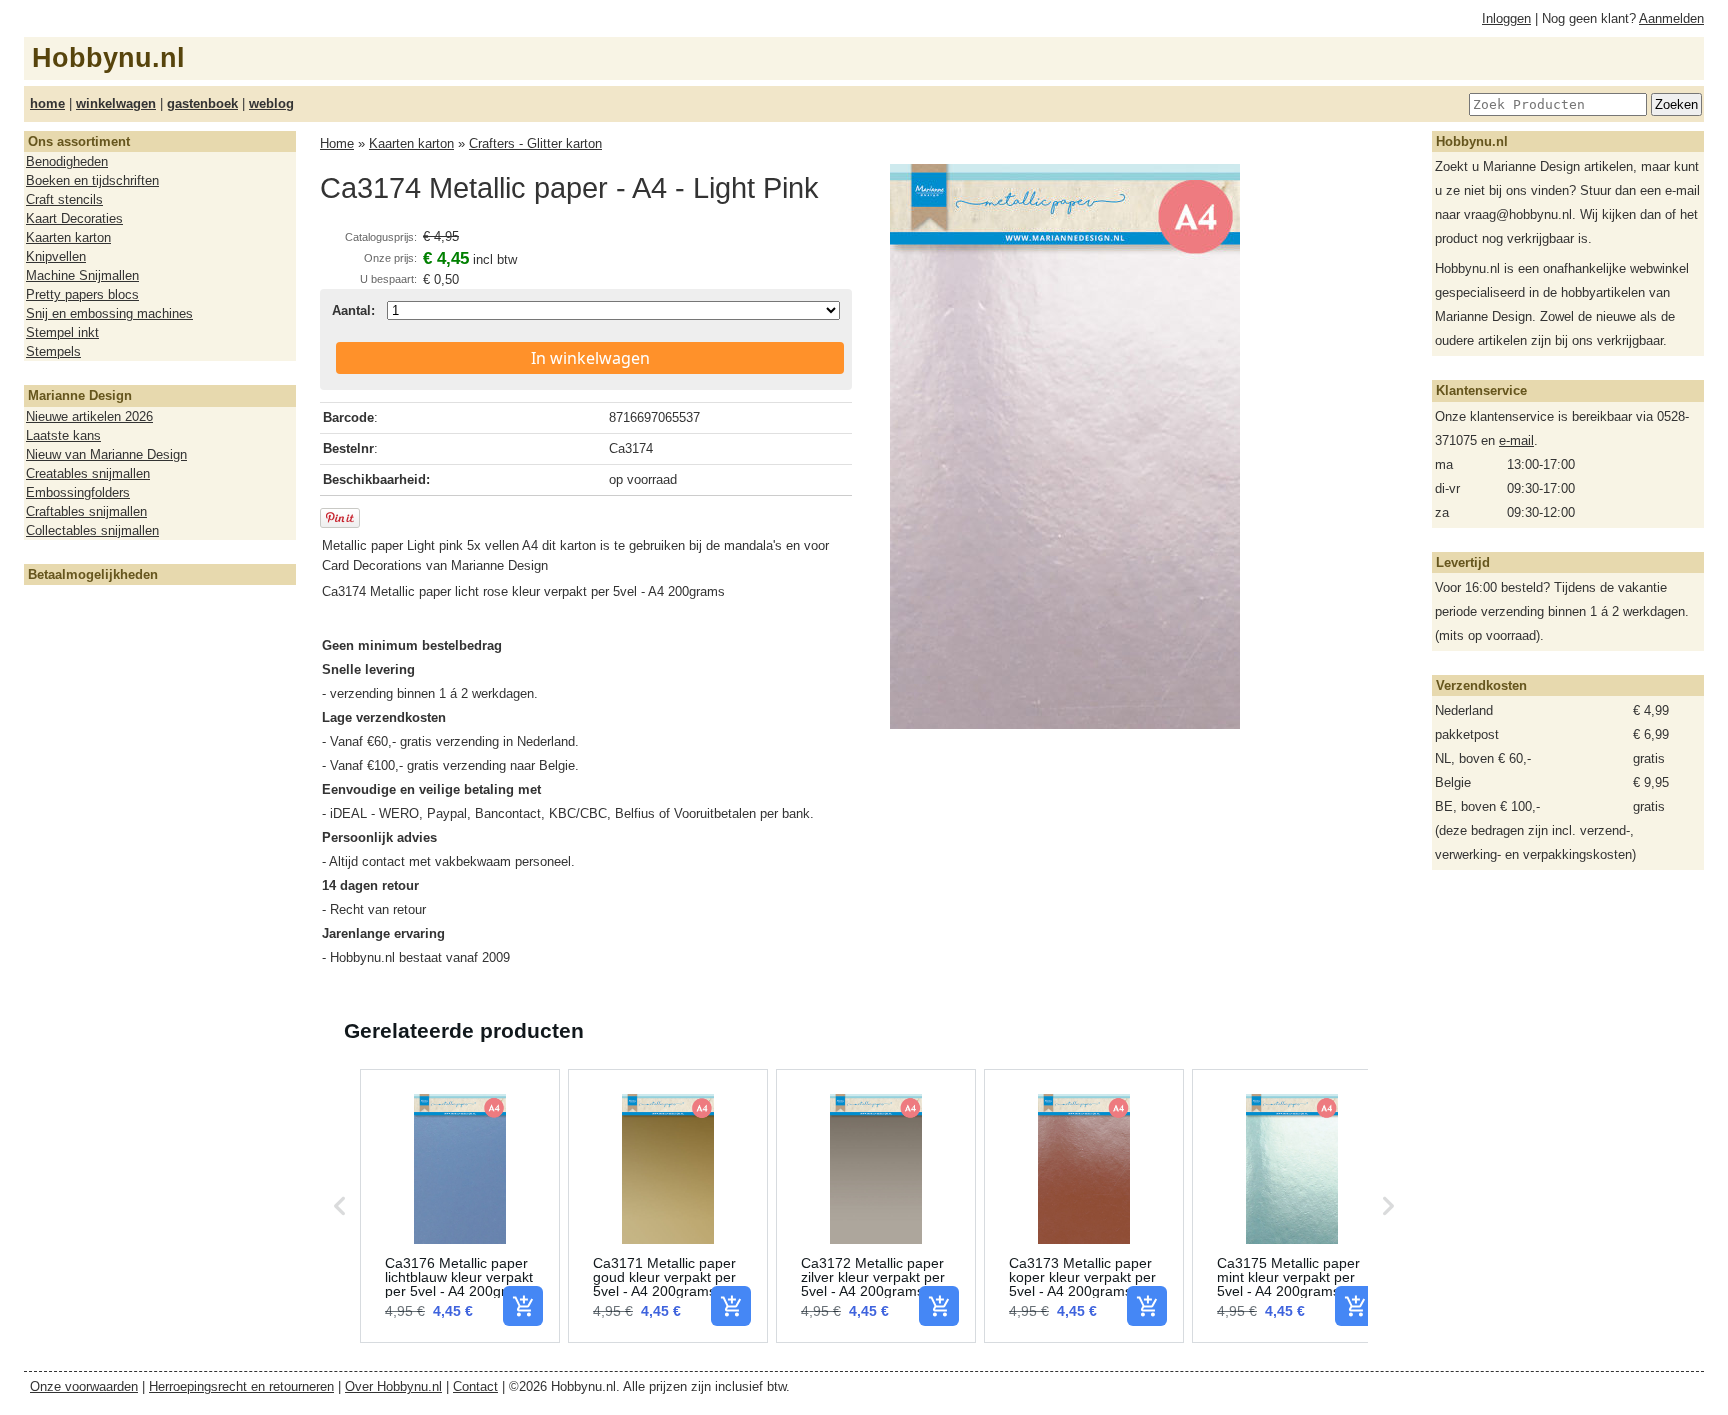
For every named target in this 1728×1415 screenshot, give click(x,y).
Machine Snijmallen (82, 275)
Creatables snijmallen (88, 473)
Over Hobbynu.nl (393, 1386)
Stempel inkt (62, 332)
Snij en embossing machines (109, 313)
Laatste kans (63, 435)
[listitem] (460, 1206)
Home (337, 143)
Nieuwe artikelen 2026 (89, 416)
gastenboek (202, 103)
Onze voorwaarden (84, 1386)
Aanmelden (1671, 18)
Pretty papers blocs (82, 294)
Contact (475, 1386)
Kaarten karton (68, 237)
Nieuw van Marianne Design (106, 454)
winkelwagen (116, 103)
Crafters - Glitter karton (535, 143)
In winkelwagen (590, 358)
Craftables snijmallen (86, 511)
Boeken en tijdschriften (92, 180)
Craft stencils (64, 199)
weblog (271, 103)
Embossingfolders (78, 492)
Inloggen (1506, 18)
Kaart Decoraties (74, 218)
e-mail (1516, 440)
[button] (340, 1206)
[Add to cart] (523, 1306)
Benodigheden (67, 161)
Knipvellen (56, 256)
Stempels (53, 351)
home (47, 103)
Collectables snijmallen (92, 530)
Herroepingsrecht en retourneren (241, 1386)
